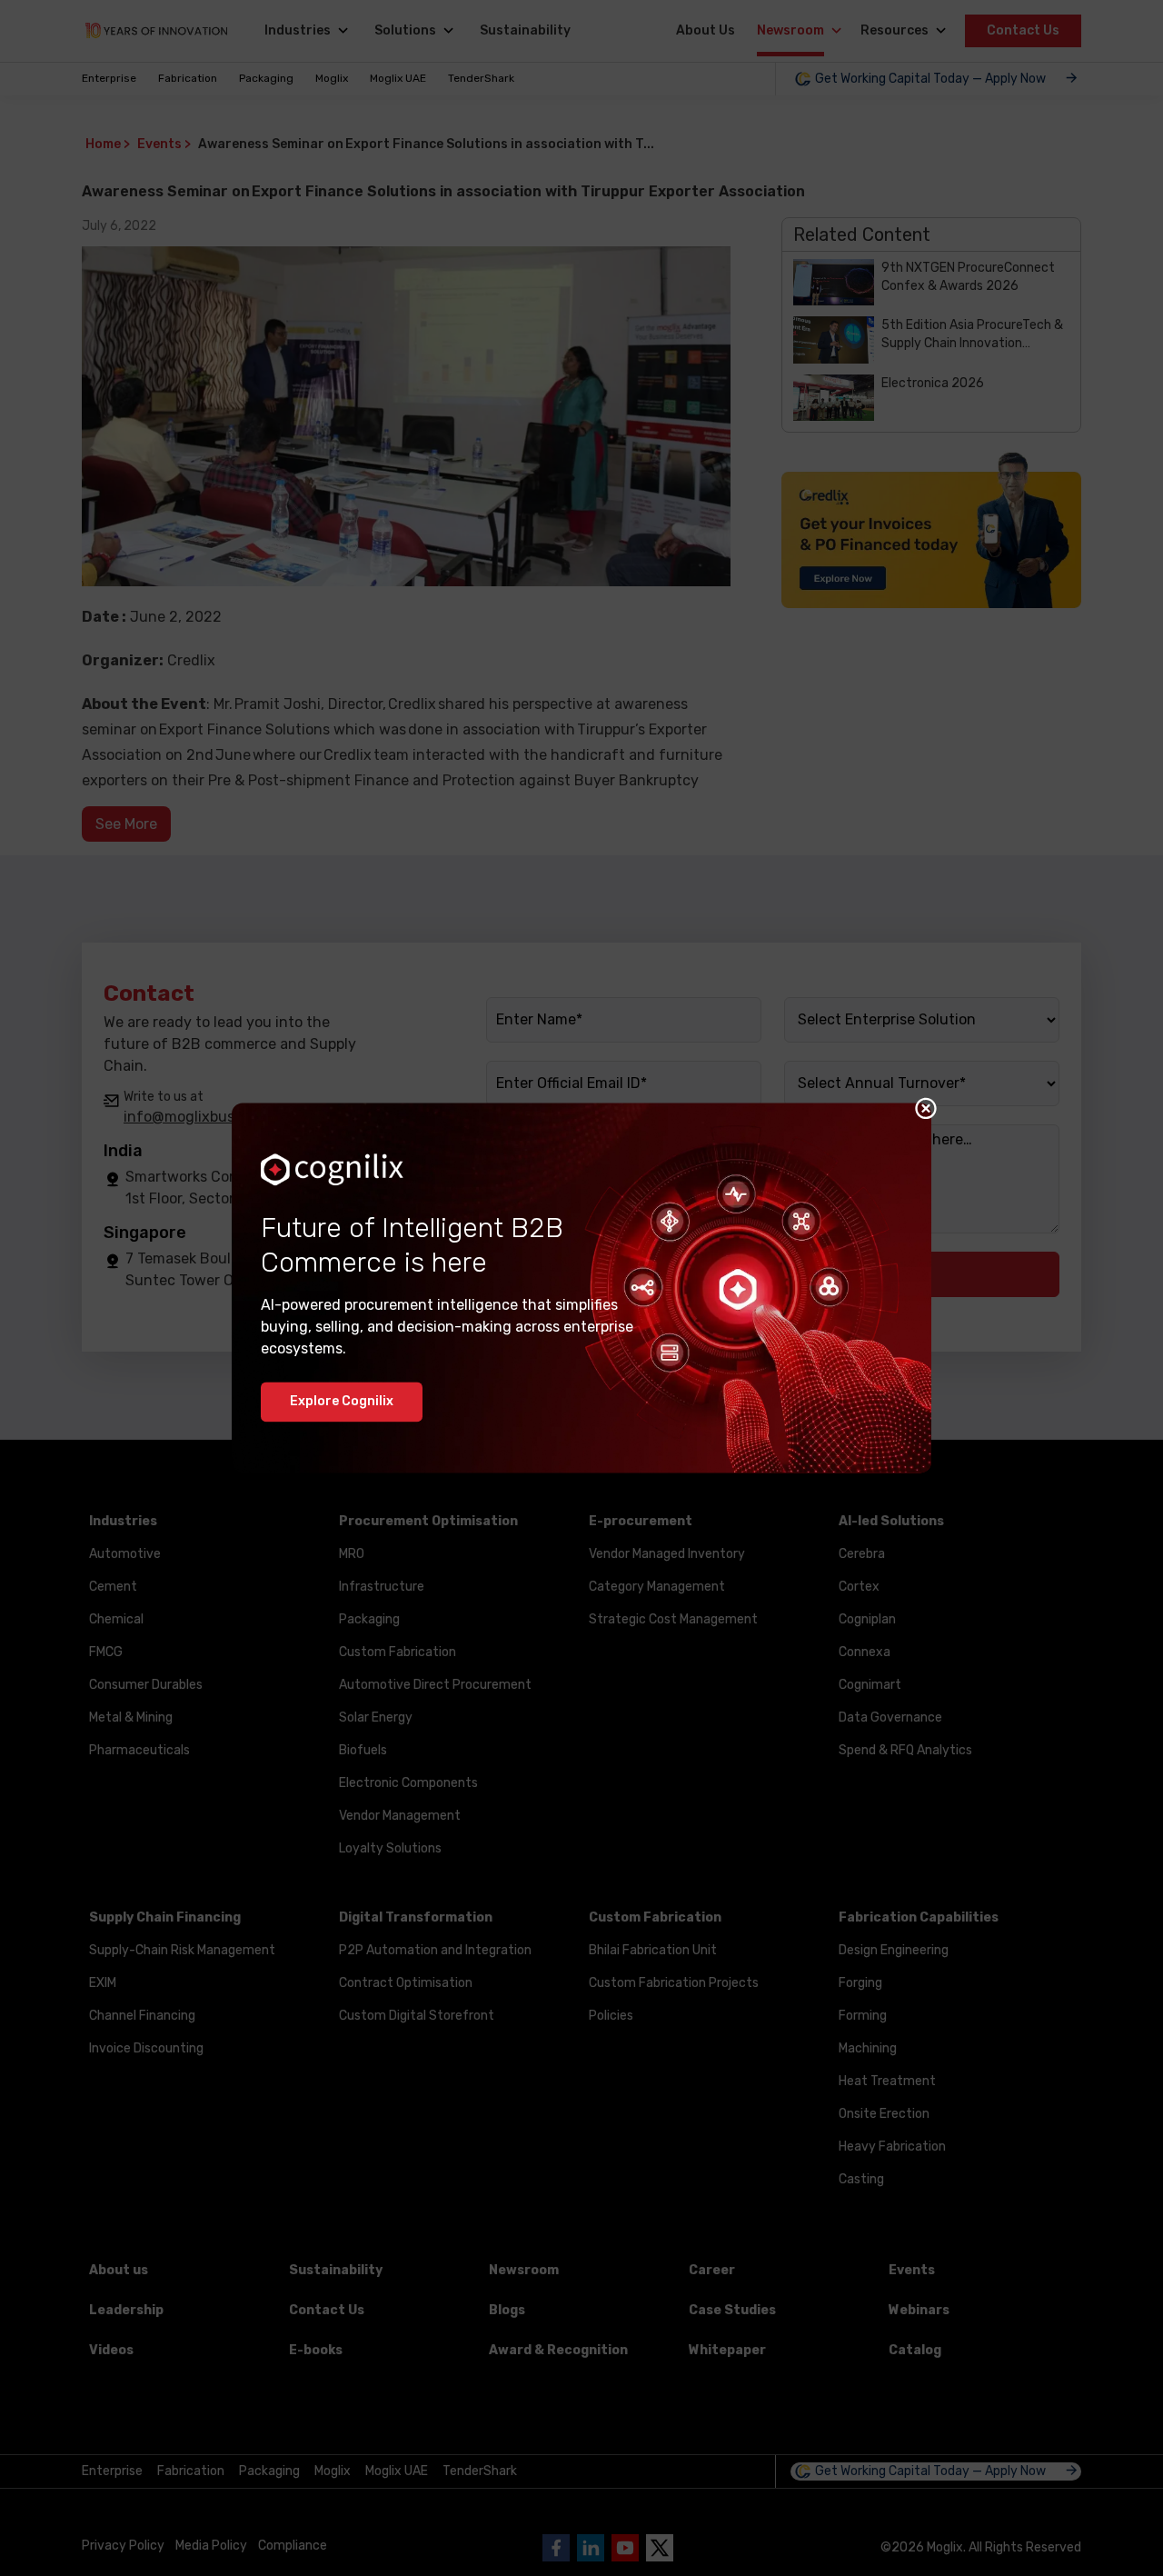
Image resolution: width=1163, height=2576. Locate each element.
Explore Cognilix (342, 1402)
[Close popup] (926, 1108)
